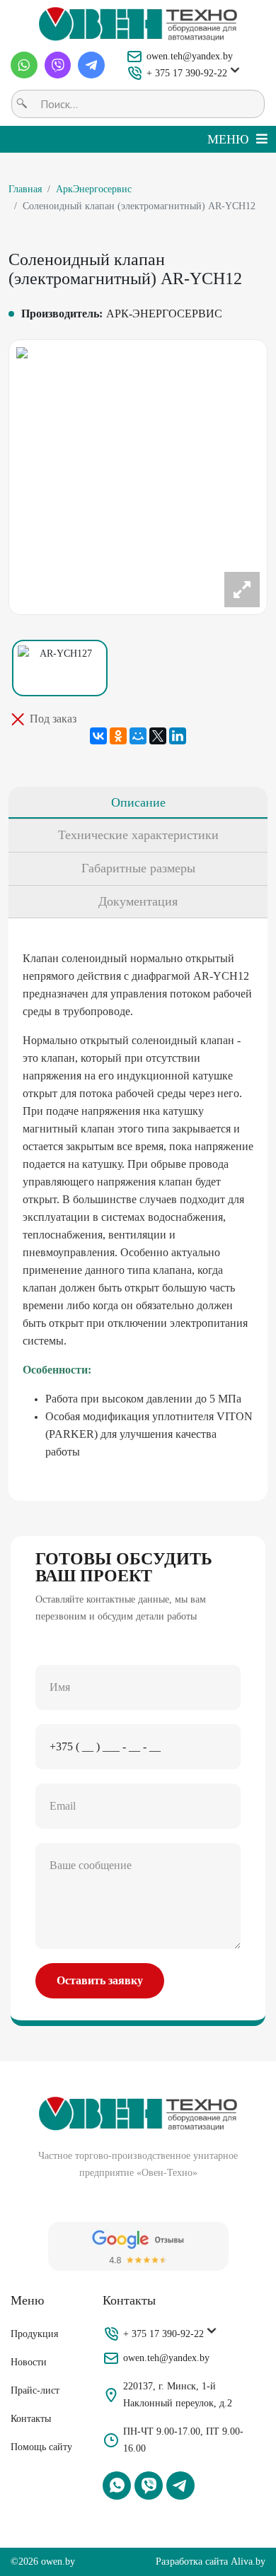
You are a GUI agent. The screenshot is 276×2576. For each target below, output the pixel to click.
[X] (158, 736)
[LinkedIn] (178, 736)
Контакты (31, 2419)
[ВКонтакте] (98, 736)
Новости (29, 2362)
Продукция (34, 2334)
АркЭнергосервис (94, 189)
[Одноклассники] (118, 736)
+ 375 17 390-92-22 (187, 73)
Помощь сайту (41, 2447)
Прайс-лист (35, 2390)
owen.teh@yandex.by (190, 56)
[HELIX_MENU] (237, 139)
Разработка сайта (192, 2562)
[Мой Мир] (138, 736)
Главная (25, 189)
